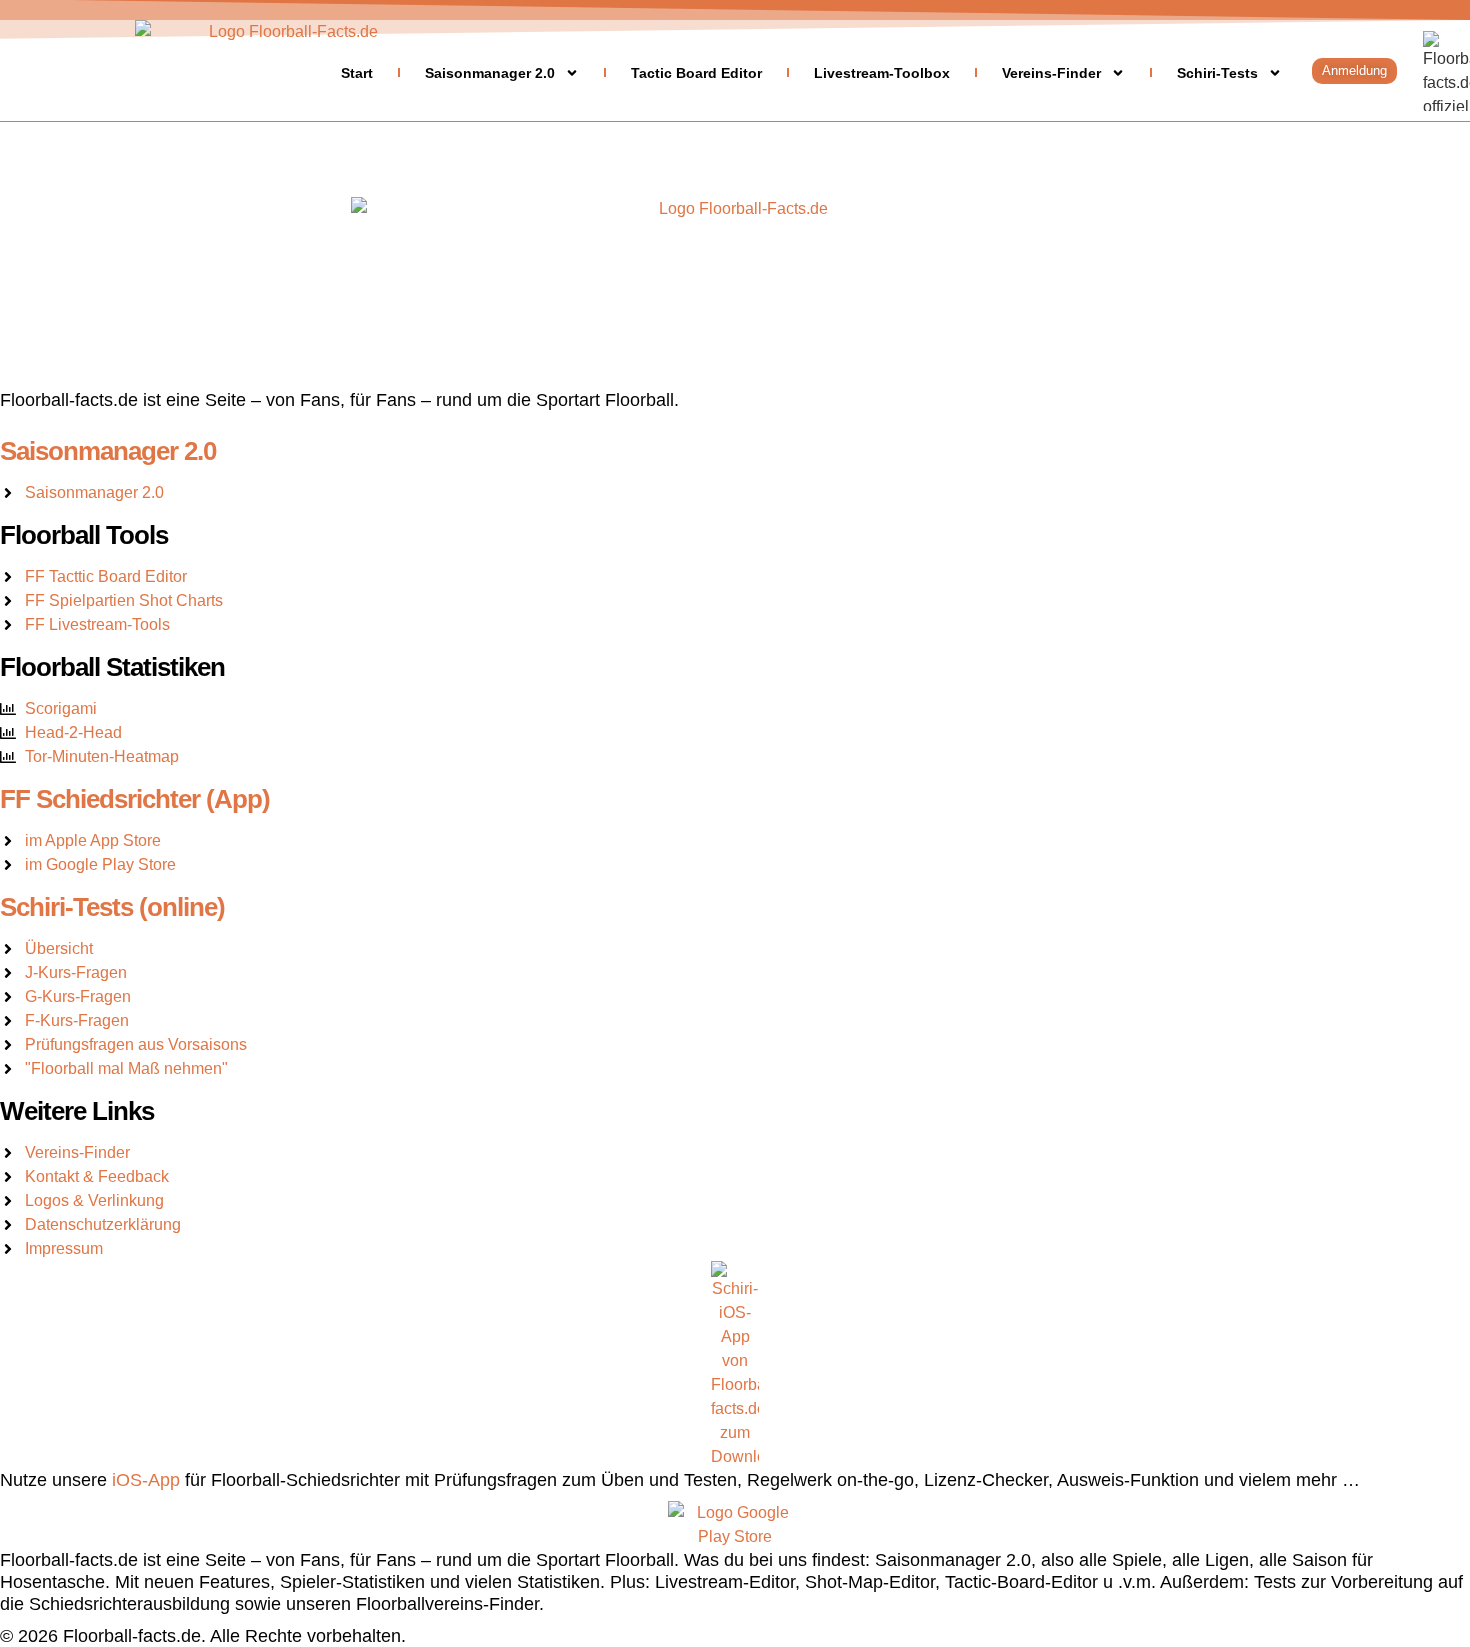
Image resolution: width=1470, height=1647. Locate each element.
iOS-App (146, 1480)
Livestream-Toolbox (882, 73)
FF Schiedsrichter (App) (135, 799)
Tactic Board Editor (696, 73)
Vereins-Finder (1051, 73)
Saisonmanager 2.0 (490, 73)
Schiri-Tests (1217, 73)
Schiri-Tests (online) (112, 907)
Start (357, 73)
